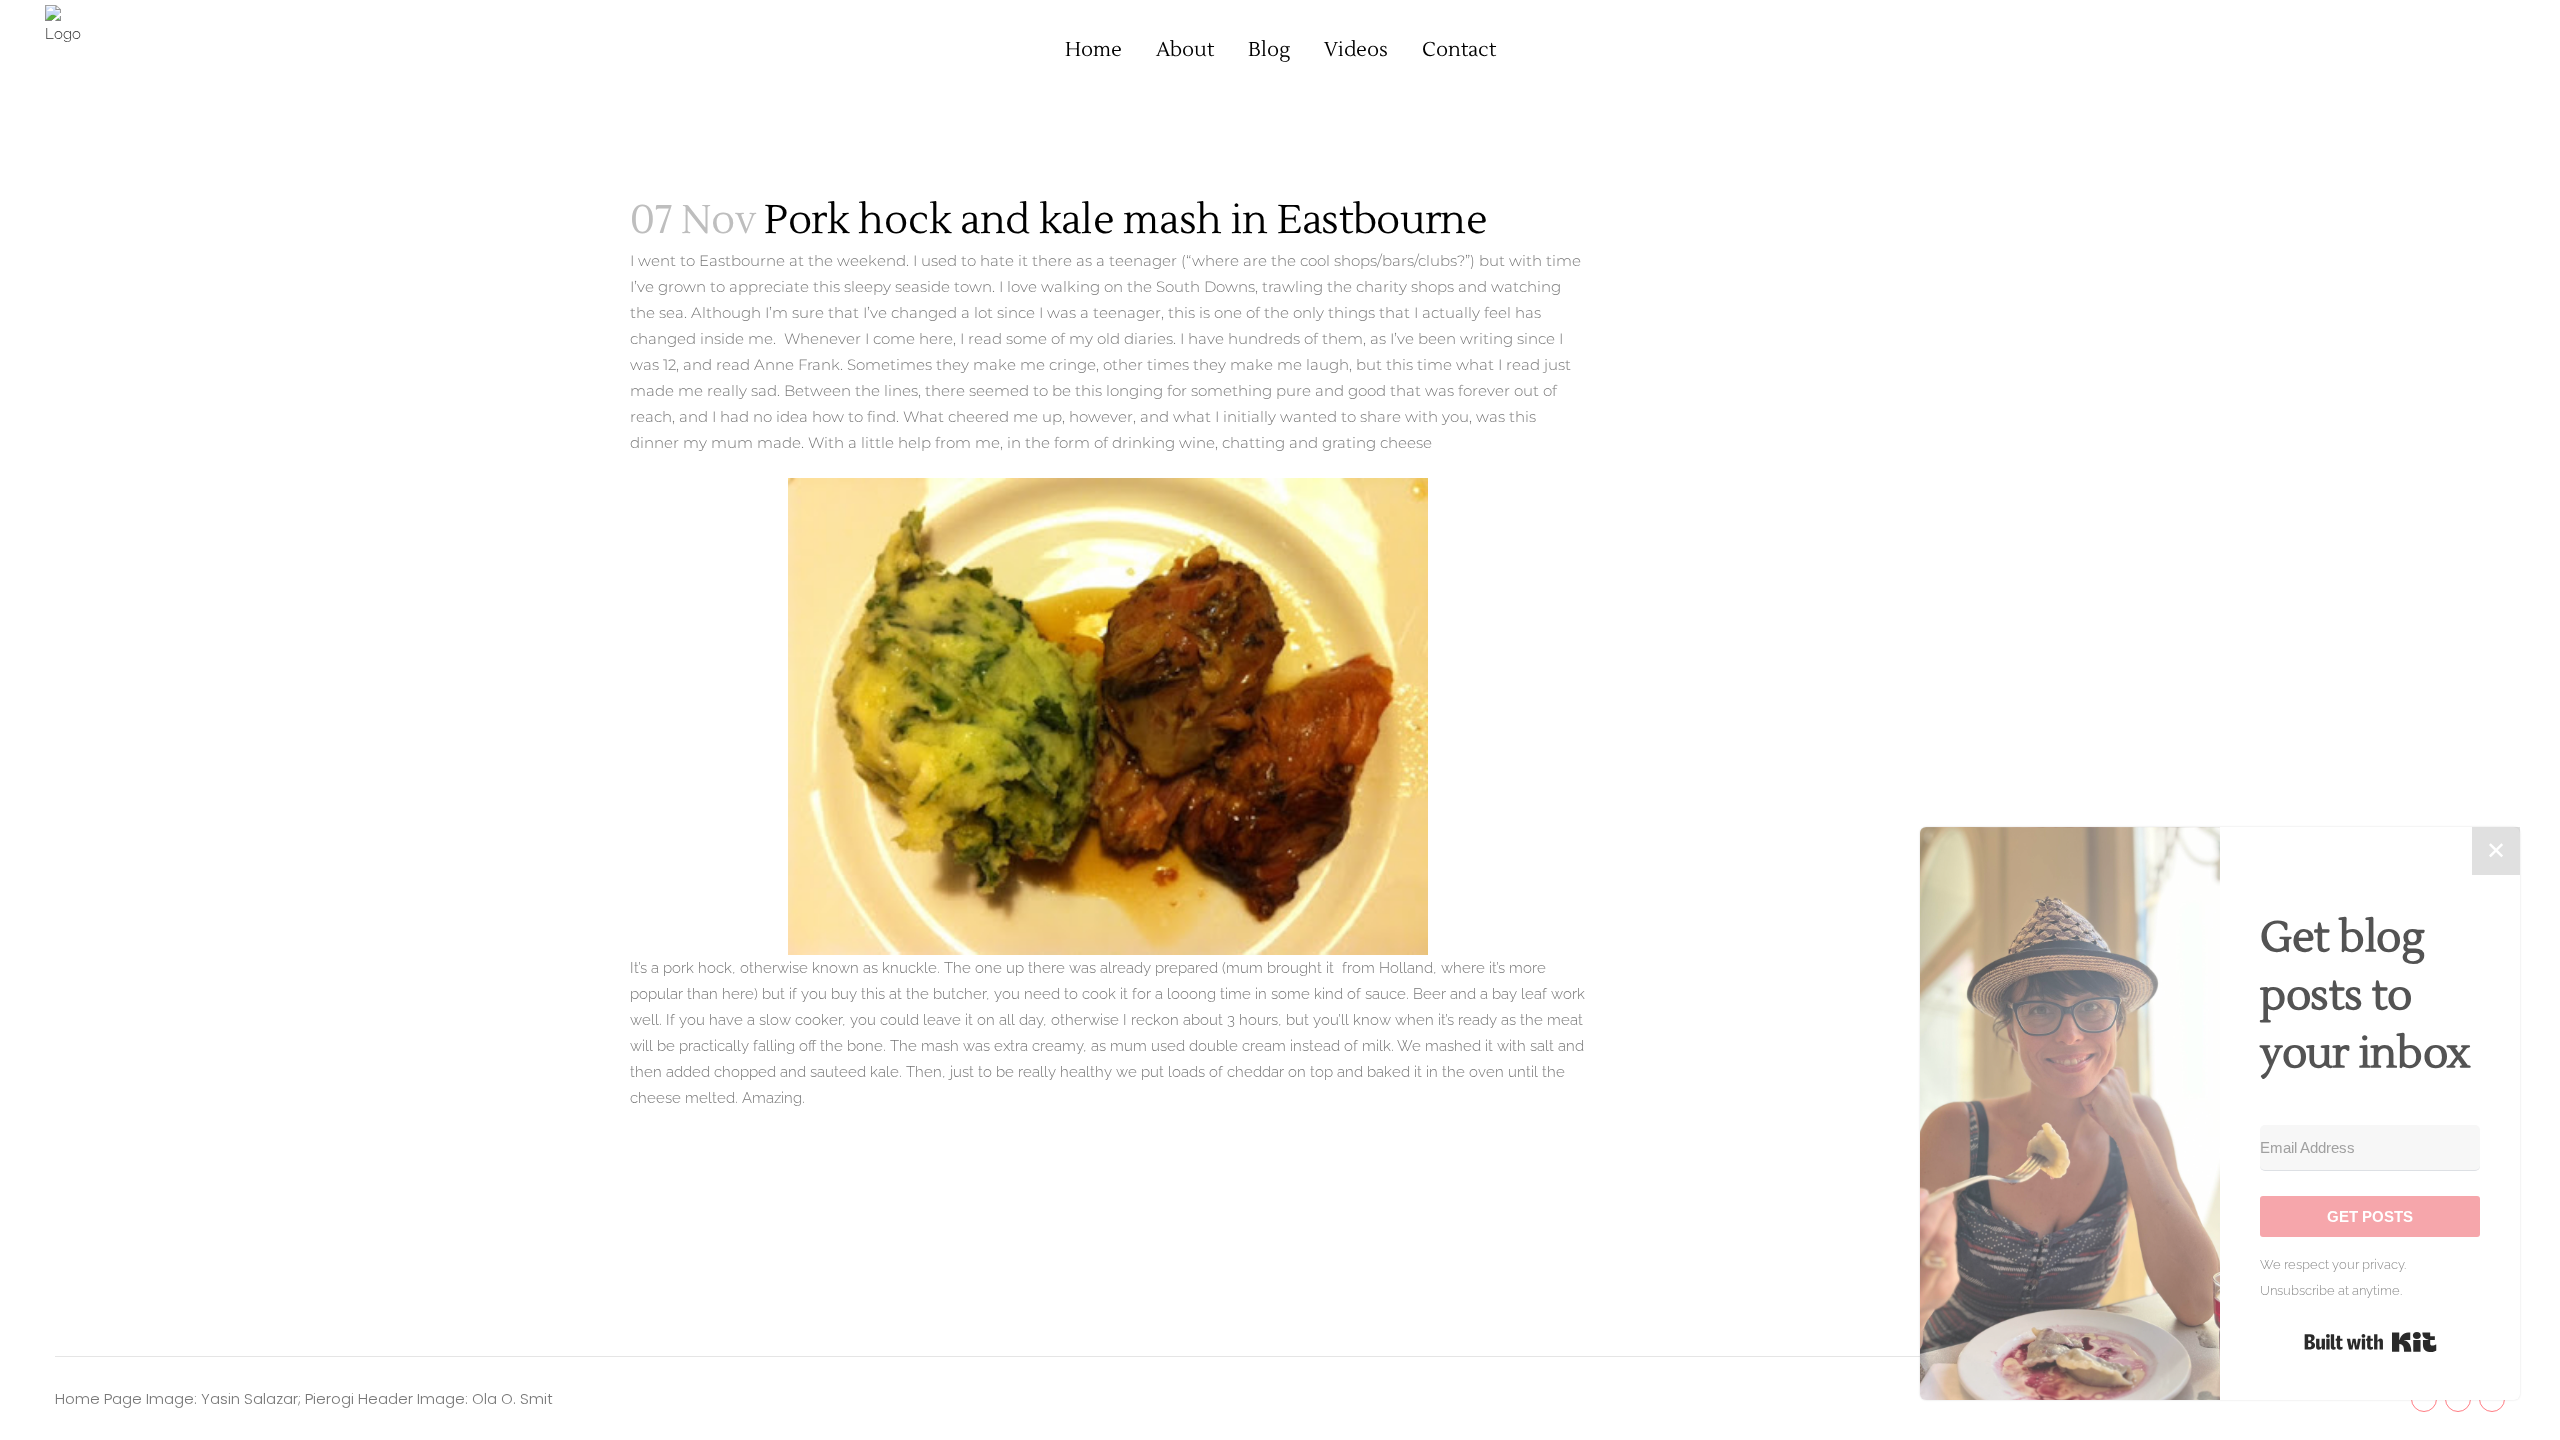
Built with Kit (2370, 1342)
